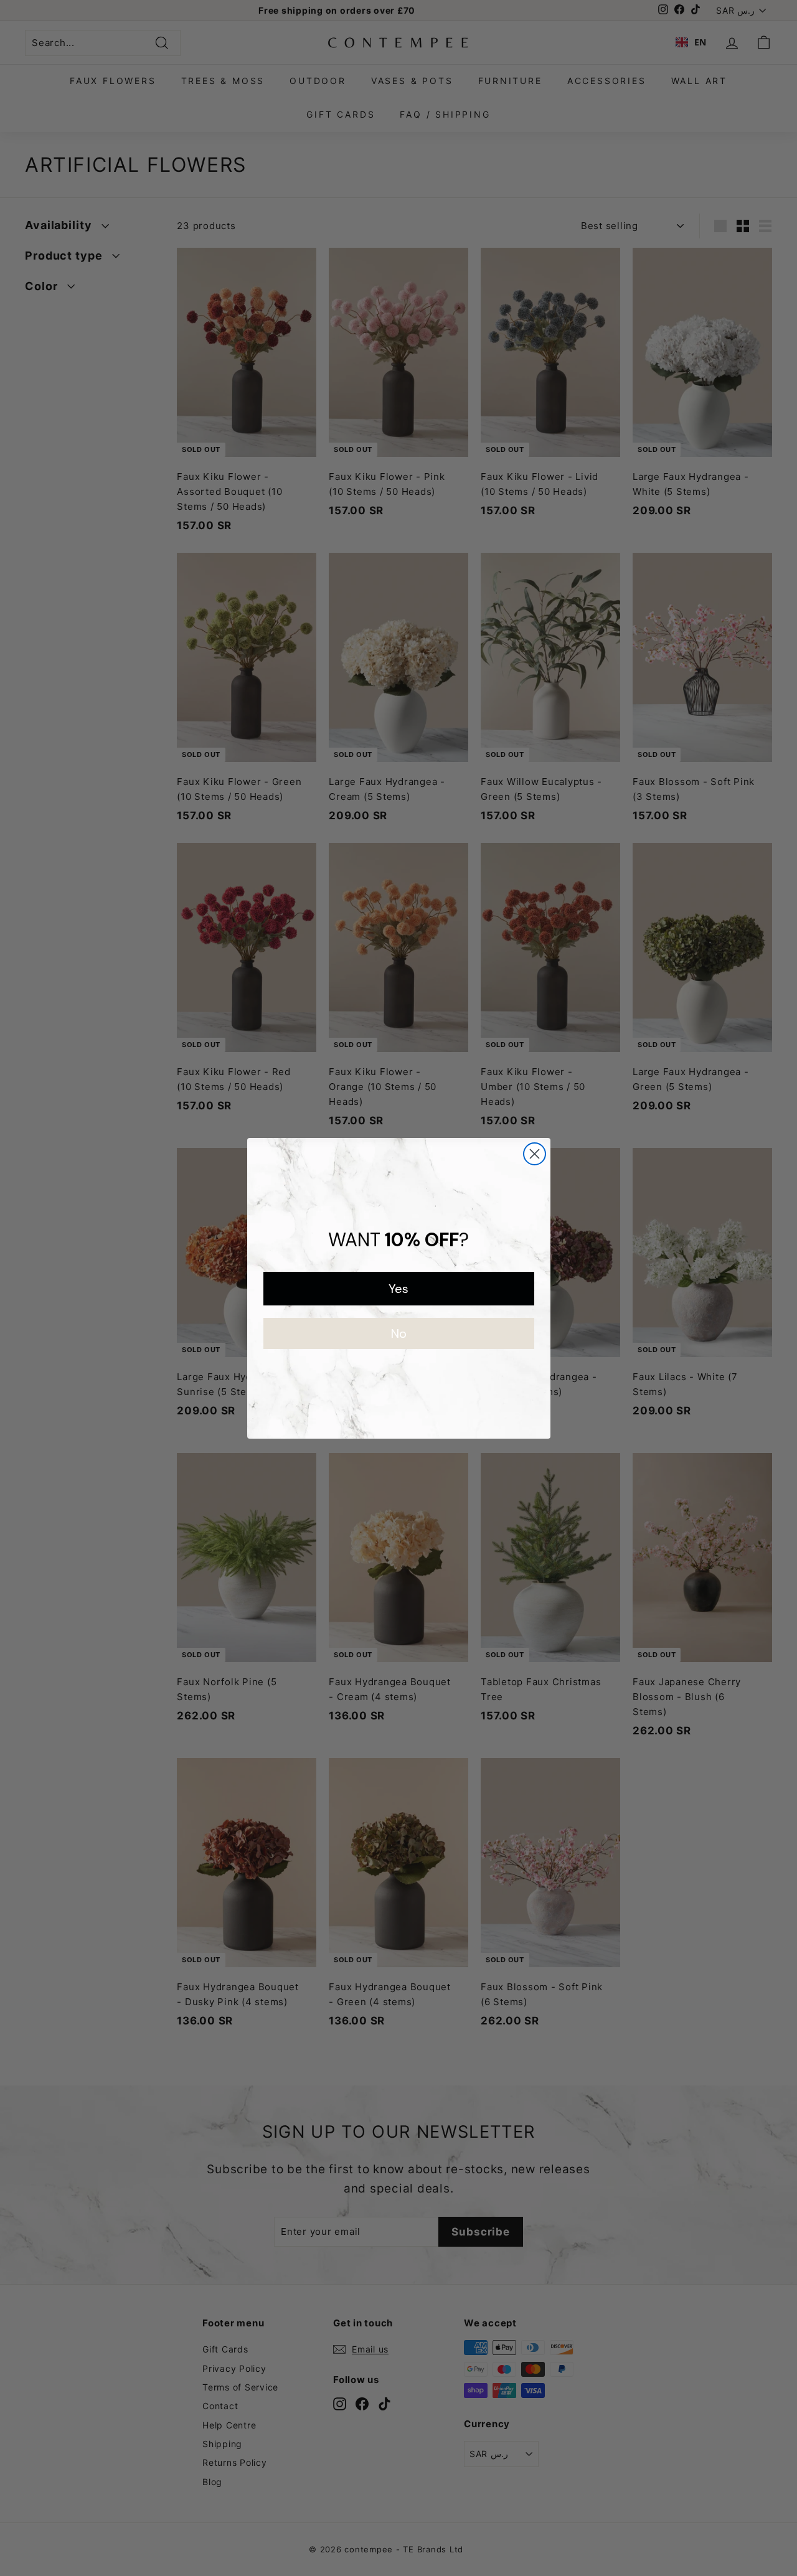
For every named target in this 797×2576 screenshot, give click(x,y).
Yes (398, 1289)
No (399, 1333)
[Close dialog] (535, 1154)
